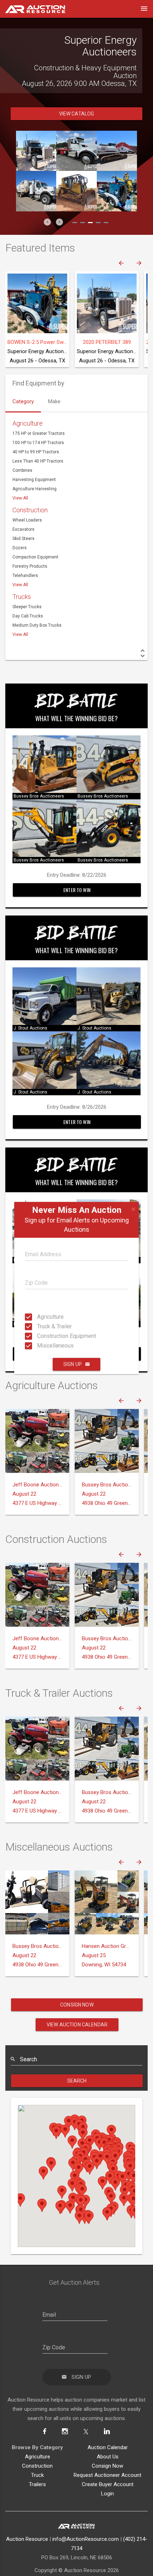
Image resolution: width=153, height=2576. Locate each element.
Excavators (23, 510)
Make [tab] (54, 382)
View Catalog (77, 94)
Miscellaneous (39, 1346)
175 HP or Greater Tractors (39, 414)
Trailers (37, 2465)
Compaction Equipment (35, 538)
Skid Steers (23, 519)
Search (77, 2061)
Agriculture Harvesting (35, 469)
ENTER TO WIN (77, 870)
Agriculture (39, 1317)
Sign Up (73, 1364)
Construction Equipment (39, 1336)
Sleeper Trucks (27, 587)
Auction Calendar (108, 2428)
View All (20, 479)
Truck (37, 2456)
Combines (22, 451)
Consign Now (77, 1985)
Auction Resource (27, 2520)
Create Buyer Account (108, 2465)
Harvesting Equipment (34, 460)
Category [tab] (23, 382)
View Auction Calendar (77, 2005)
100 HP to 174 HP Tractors (38, 423)
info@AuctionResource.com (86, 2520)
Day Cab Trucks (28, 596)
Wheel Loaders (27, 501)
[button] (47, 202)
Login (107, 2474)
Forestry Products (30, 547)
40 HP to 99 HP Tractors (36, 432)
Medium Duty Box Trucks (37, 606)
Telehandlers (25, 556)
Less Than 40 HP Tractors (38, 442)
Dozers (20, 528)
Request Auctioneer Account (107, 2456)
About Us (108, 2437)
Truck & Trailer (39, 1326)
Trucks (22, 577)
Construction (30, 490)
